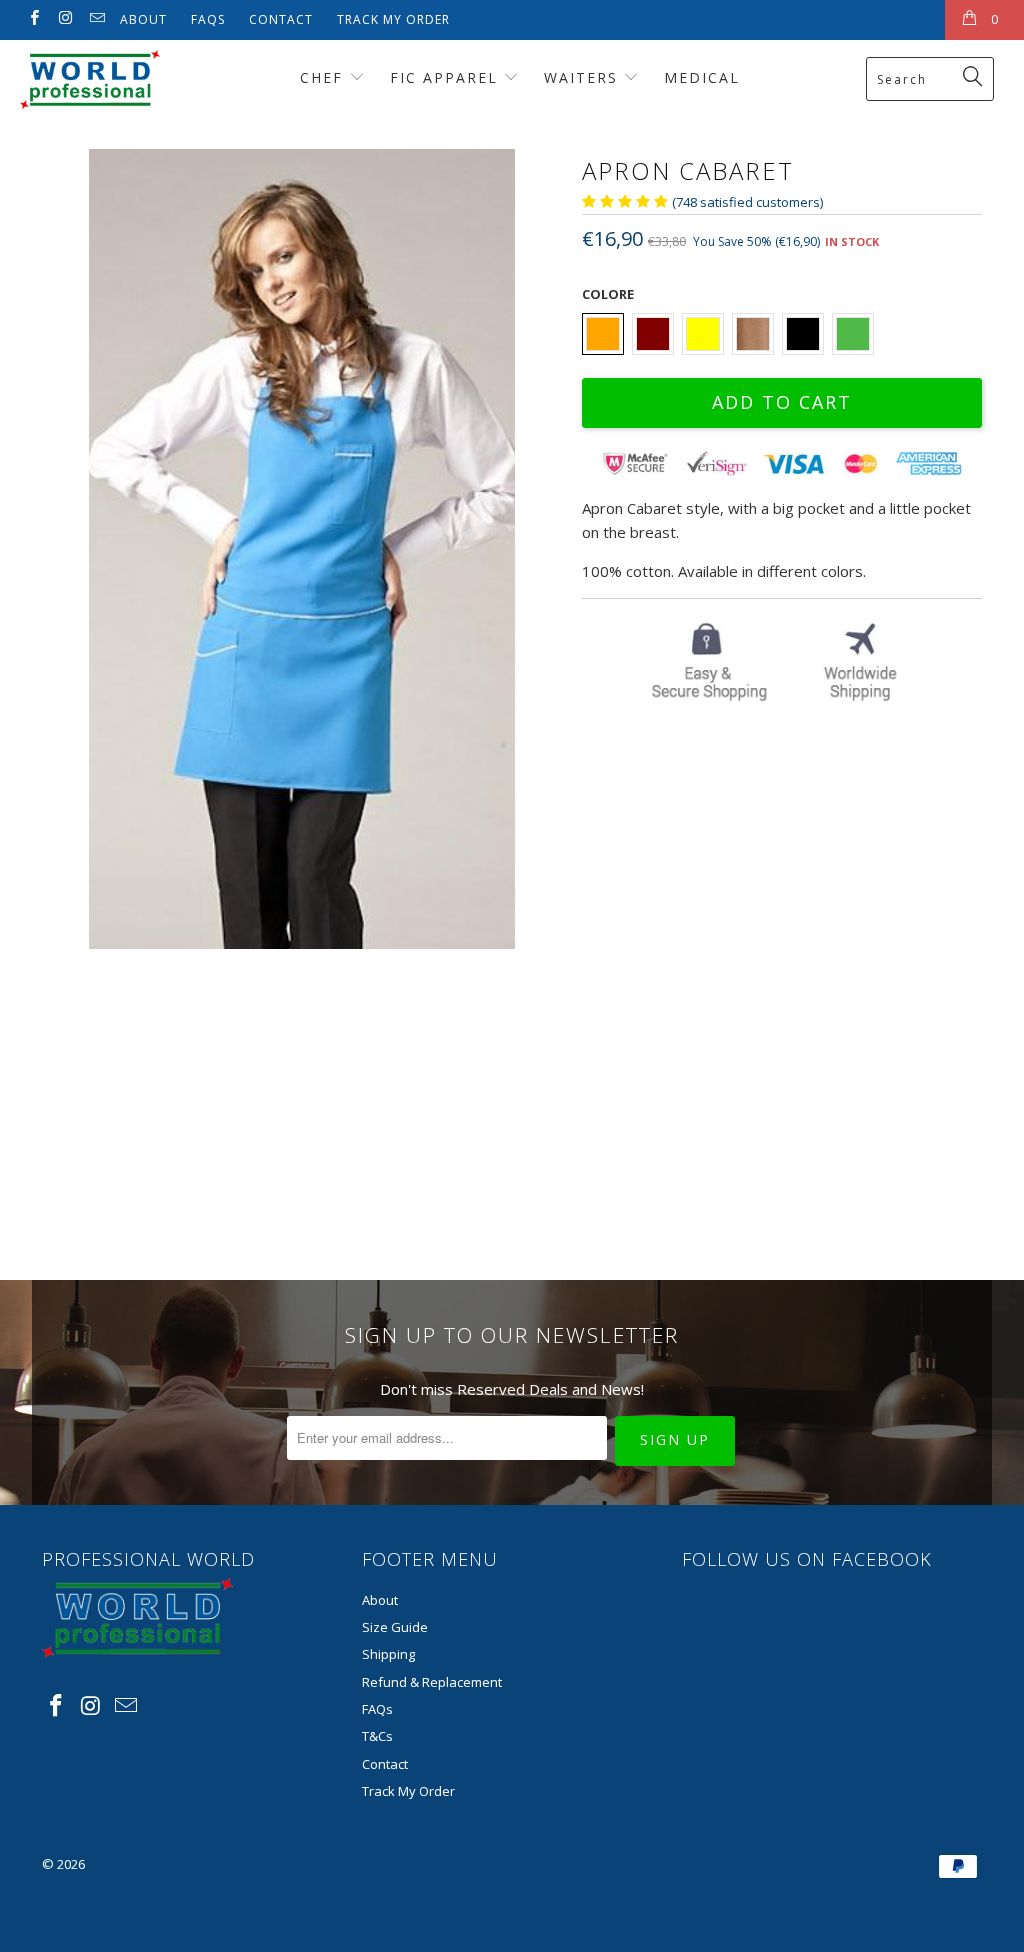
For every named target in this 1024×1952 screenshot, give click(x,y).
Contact (281, 19)
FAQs (208, 19)
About (143, 19)
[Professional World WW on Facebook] (33, 19)
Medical (702, 77)
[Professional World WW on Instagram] (64, 19)
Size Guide (395, 1627)
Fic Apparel (447, 77)
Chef (324, 77)
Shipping (388, 1654)
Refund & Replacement (432, 1682)
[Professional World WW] (92, 79)
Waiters (584, 77)
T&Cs (377, 1736)
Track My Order (393, 19)
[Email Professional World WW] (96, 19)
